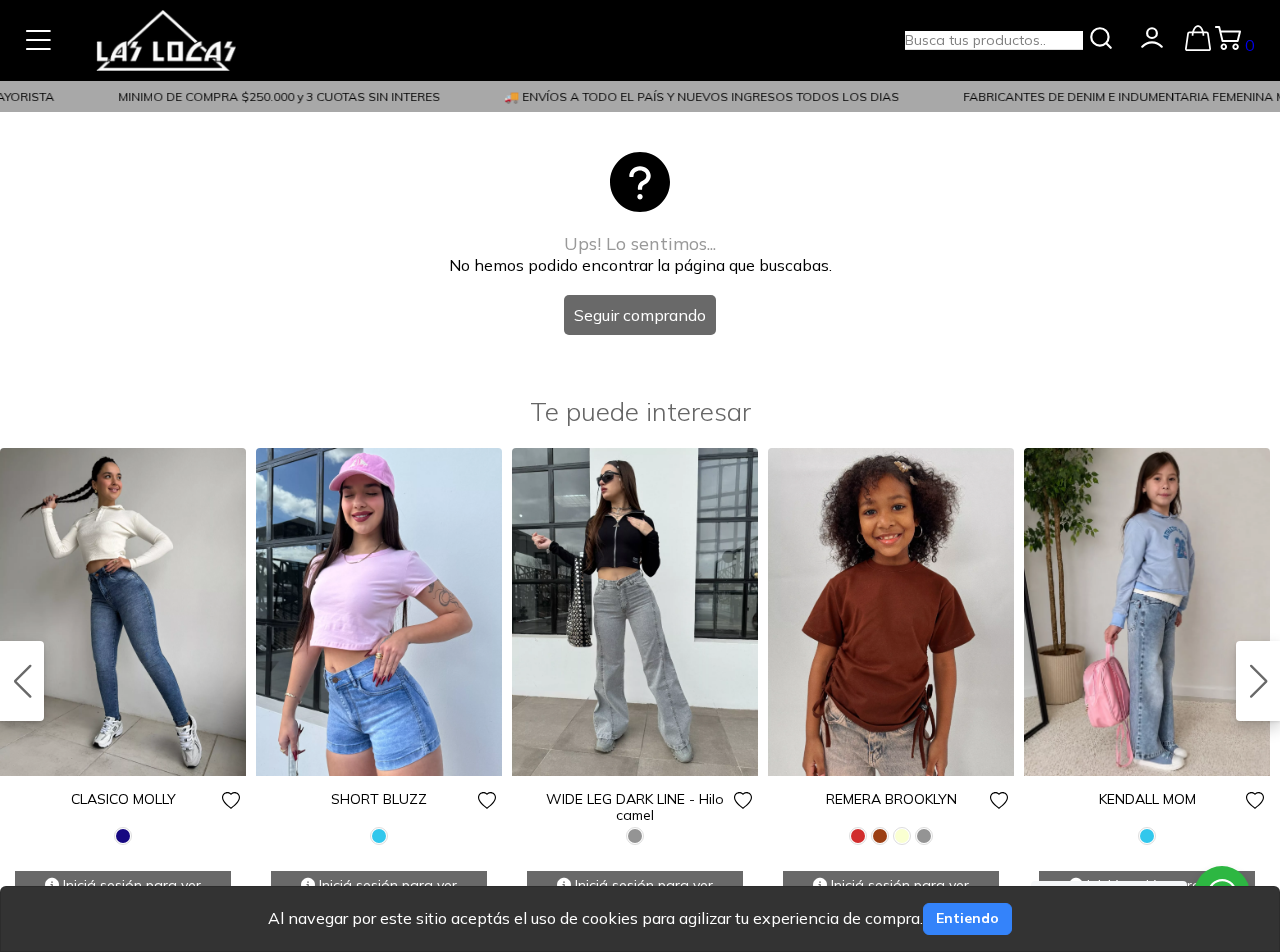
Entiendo (967, 918)
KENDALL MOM (1147, 799)
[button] (1258, 681)
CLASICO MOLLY (123, 799)
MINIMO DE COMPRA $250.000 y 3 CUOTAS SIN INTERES (269, 96)
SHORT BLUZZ (379, 799)
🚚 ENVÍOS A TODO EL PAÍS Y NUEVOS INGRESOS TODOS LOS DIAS (691, 96)
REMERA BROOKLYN (891, 799)
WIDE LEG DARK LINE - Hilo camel (635, 807)
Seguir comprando (640, 315)
